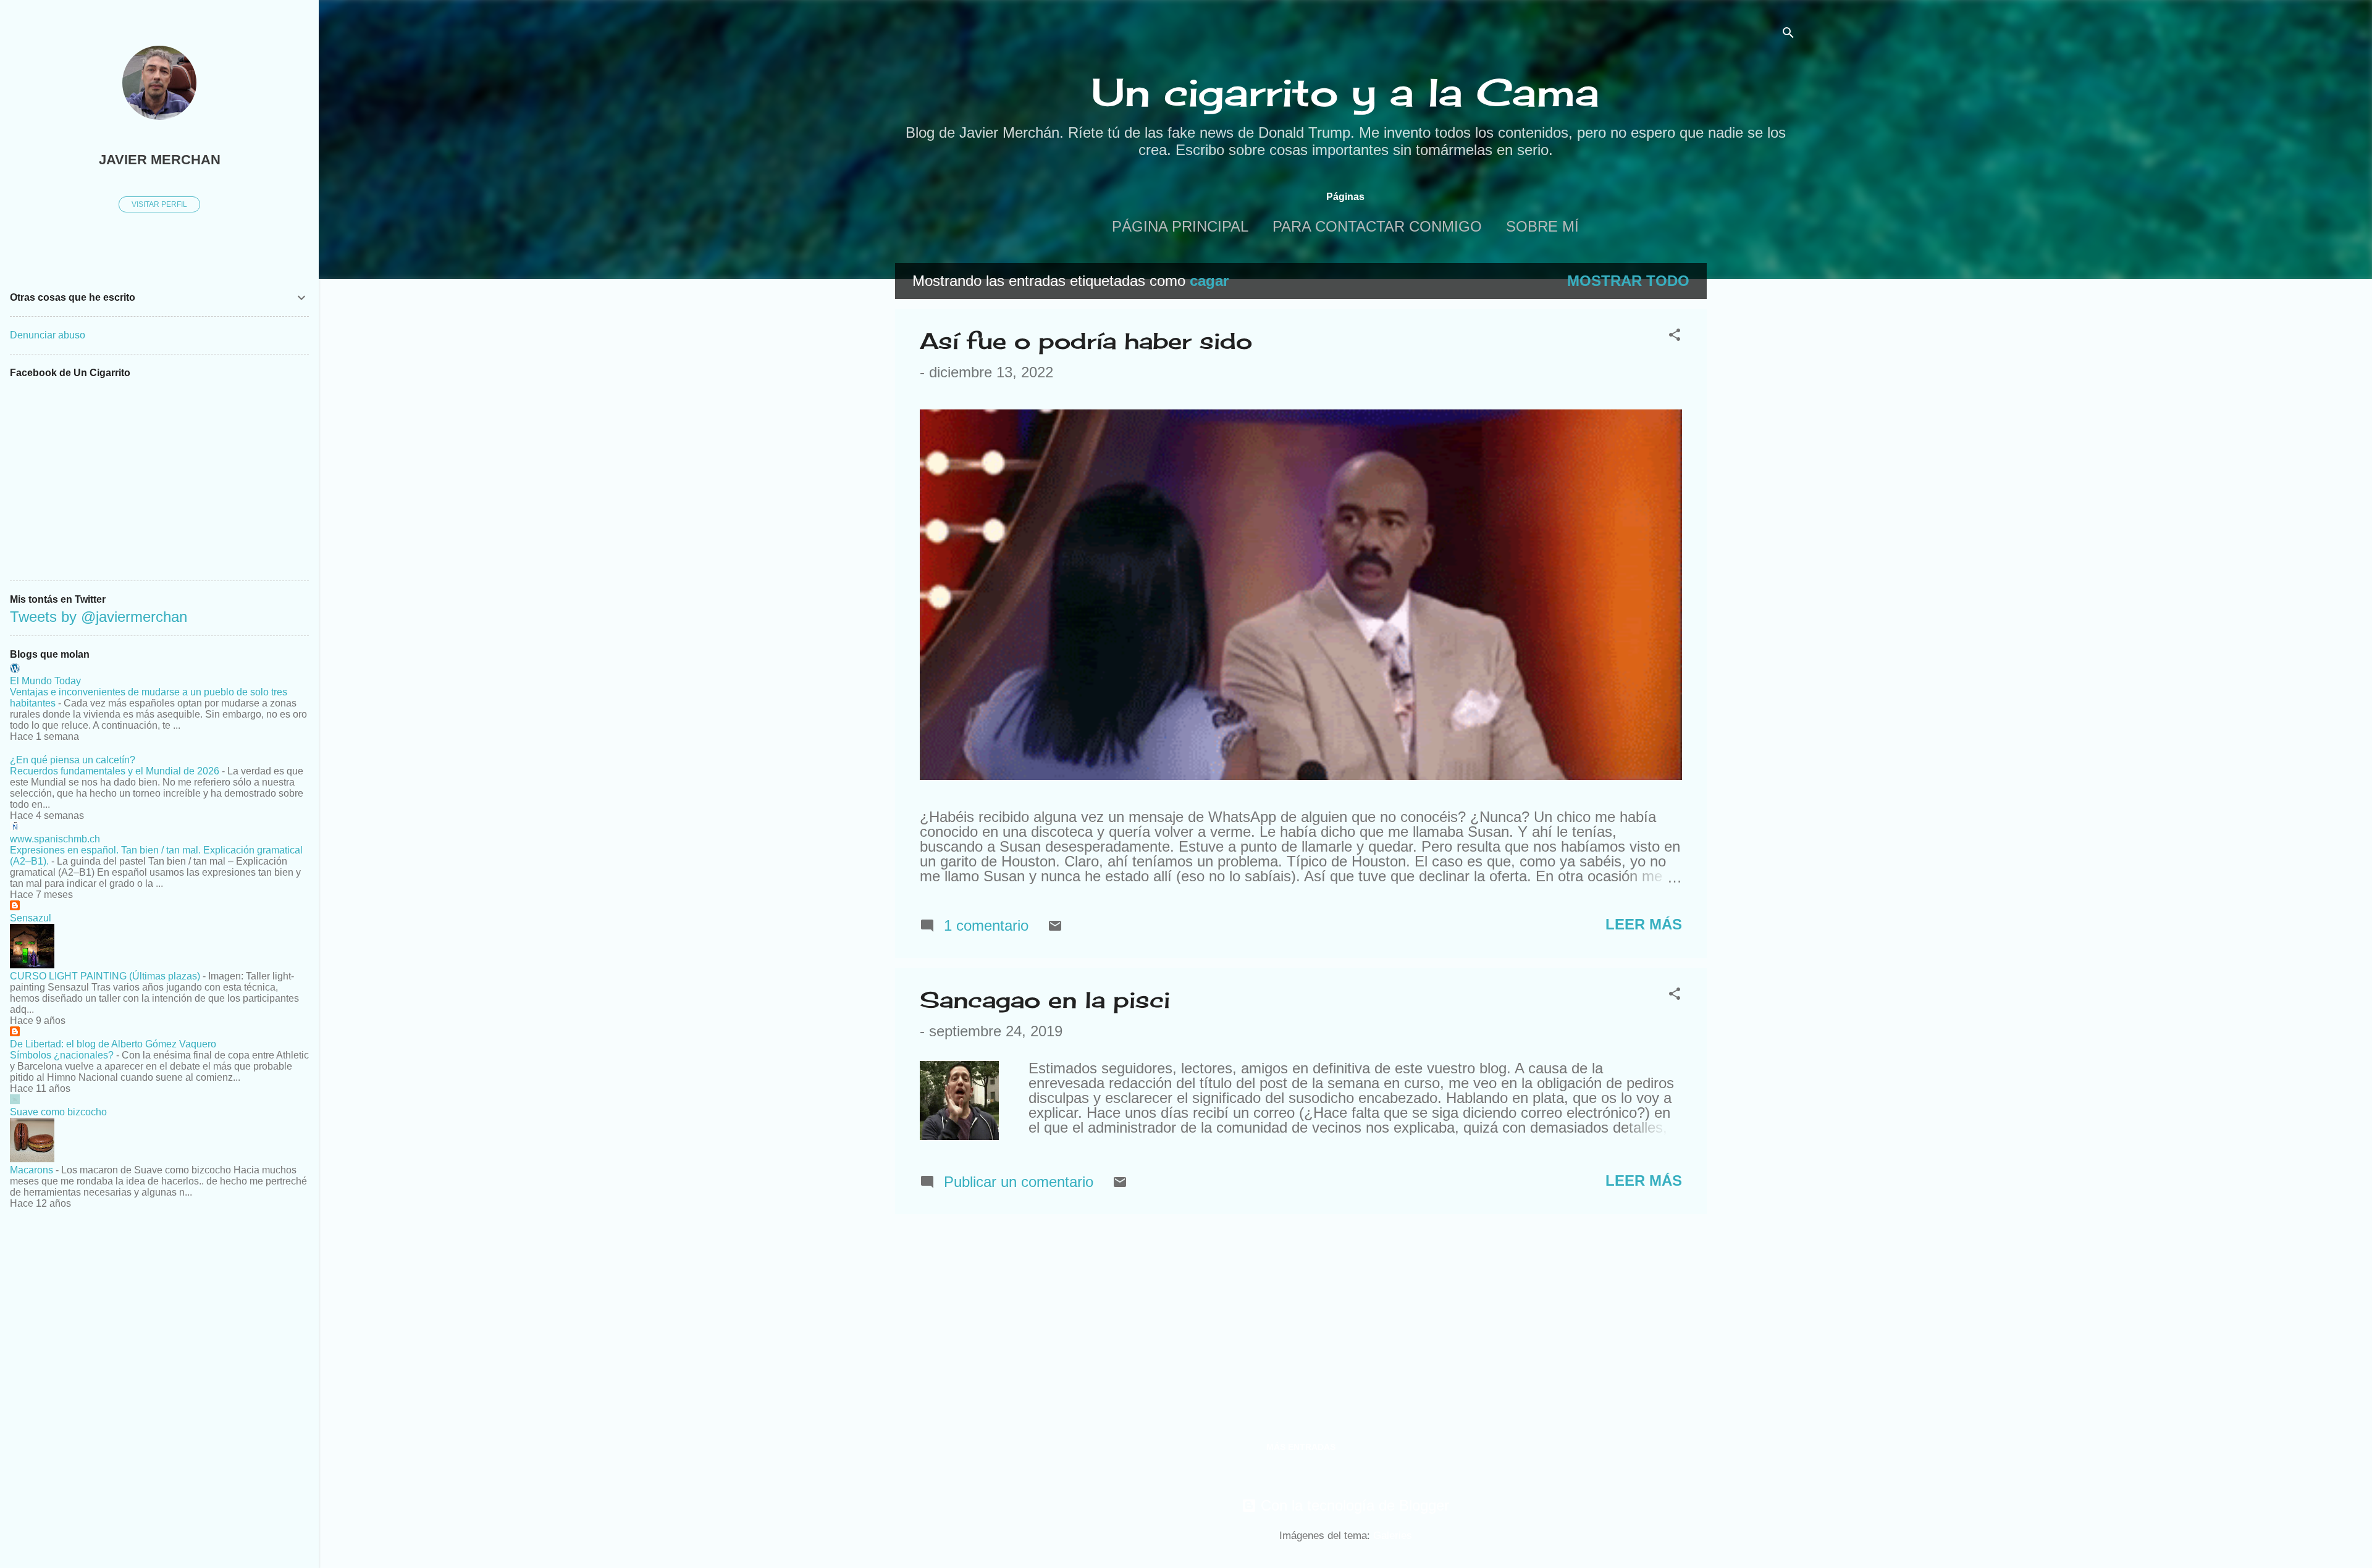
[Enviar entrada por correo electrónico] (1055, 928)
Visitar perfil (159, 204)
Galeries (1393, 1536)
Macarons (32, 1170)
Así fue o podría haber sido (1086, 341)
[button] (1675, 336)
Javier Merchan (160, 160)
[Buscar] (1788, 34)
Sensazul (31, 918)
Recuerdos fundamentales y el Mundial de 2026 (115, 771)
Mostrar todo (1628, 281)
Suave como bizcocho (58, 1112)
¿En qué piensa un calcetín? (73, 760)
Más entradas (1301, 1447)
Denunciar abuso (48, 335)
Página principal (1180, 226)
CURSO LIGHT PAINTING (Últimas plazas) (105, 976)
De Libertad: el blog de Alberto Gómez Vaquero (113, 1044)
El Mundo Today (45, 681)
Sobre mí (1542, 226)
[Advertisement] (1756, 448)
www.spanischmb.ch (55, 839)
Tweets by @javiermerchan (99, 617)
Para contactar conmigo (1377, 226)
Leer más (1644, 924)
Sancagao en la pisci (1045, 1000)
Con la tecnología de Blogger (1353, 1505)
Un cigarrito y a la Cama (1345, 92)
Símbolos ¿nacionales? (62, 1055)
